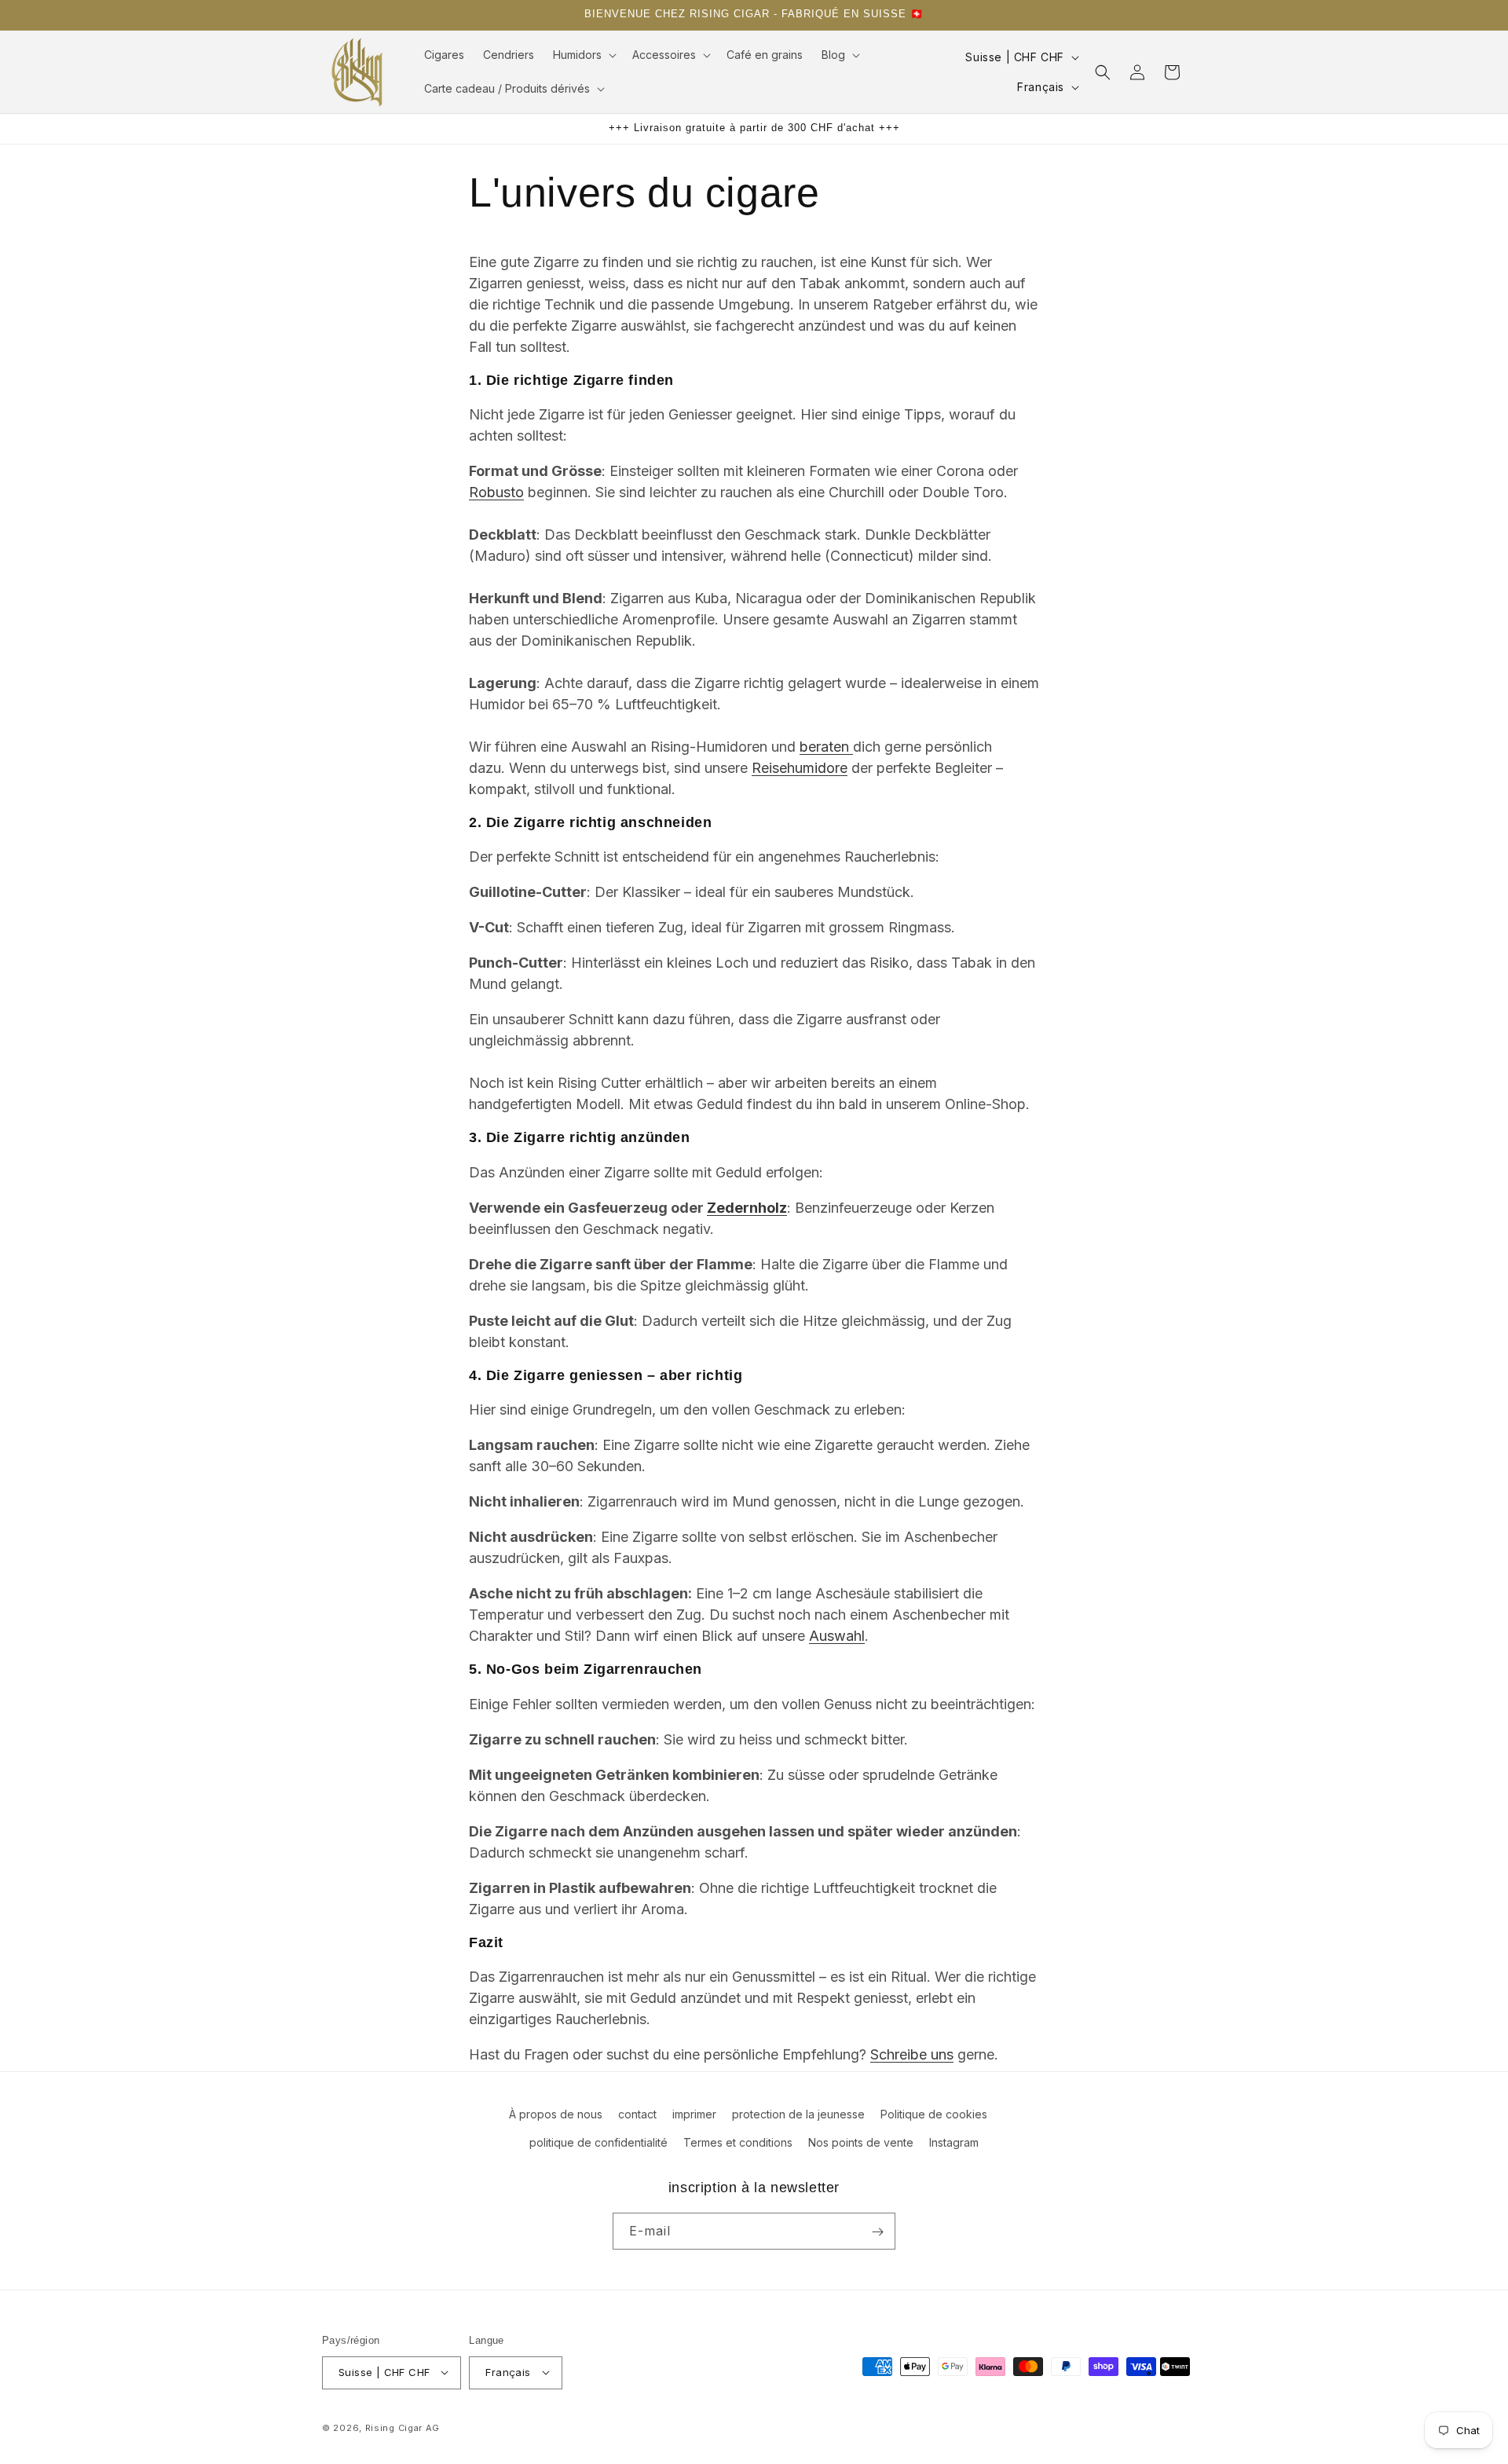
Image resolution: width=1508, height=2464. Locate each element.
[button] (583, 55)
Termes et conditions (738, 2142)
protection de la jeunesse (798, 2114)
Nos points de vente (861, 2142)
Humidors (577, 55)
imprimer (694, 2114)
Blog (833, 55)
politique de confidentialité (598, 2142)
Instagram (954, 2142)
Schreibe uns (912, 2054)
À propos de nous (556, 2114)
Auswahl (837, 1636)
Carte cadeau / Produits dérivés (507, 88)
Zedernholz (747, 1208)
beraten (826, 747)
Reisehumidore (800, 768)
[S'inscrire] (877, 2232)
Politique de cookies (934, 2114)
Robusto (496, 492)
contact (637, 2114)
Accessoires (664, 55)
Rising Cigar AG (403, 2427)
